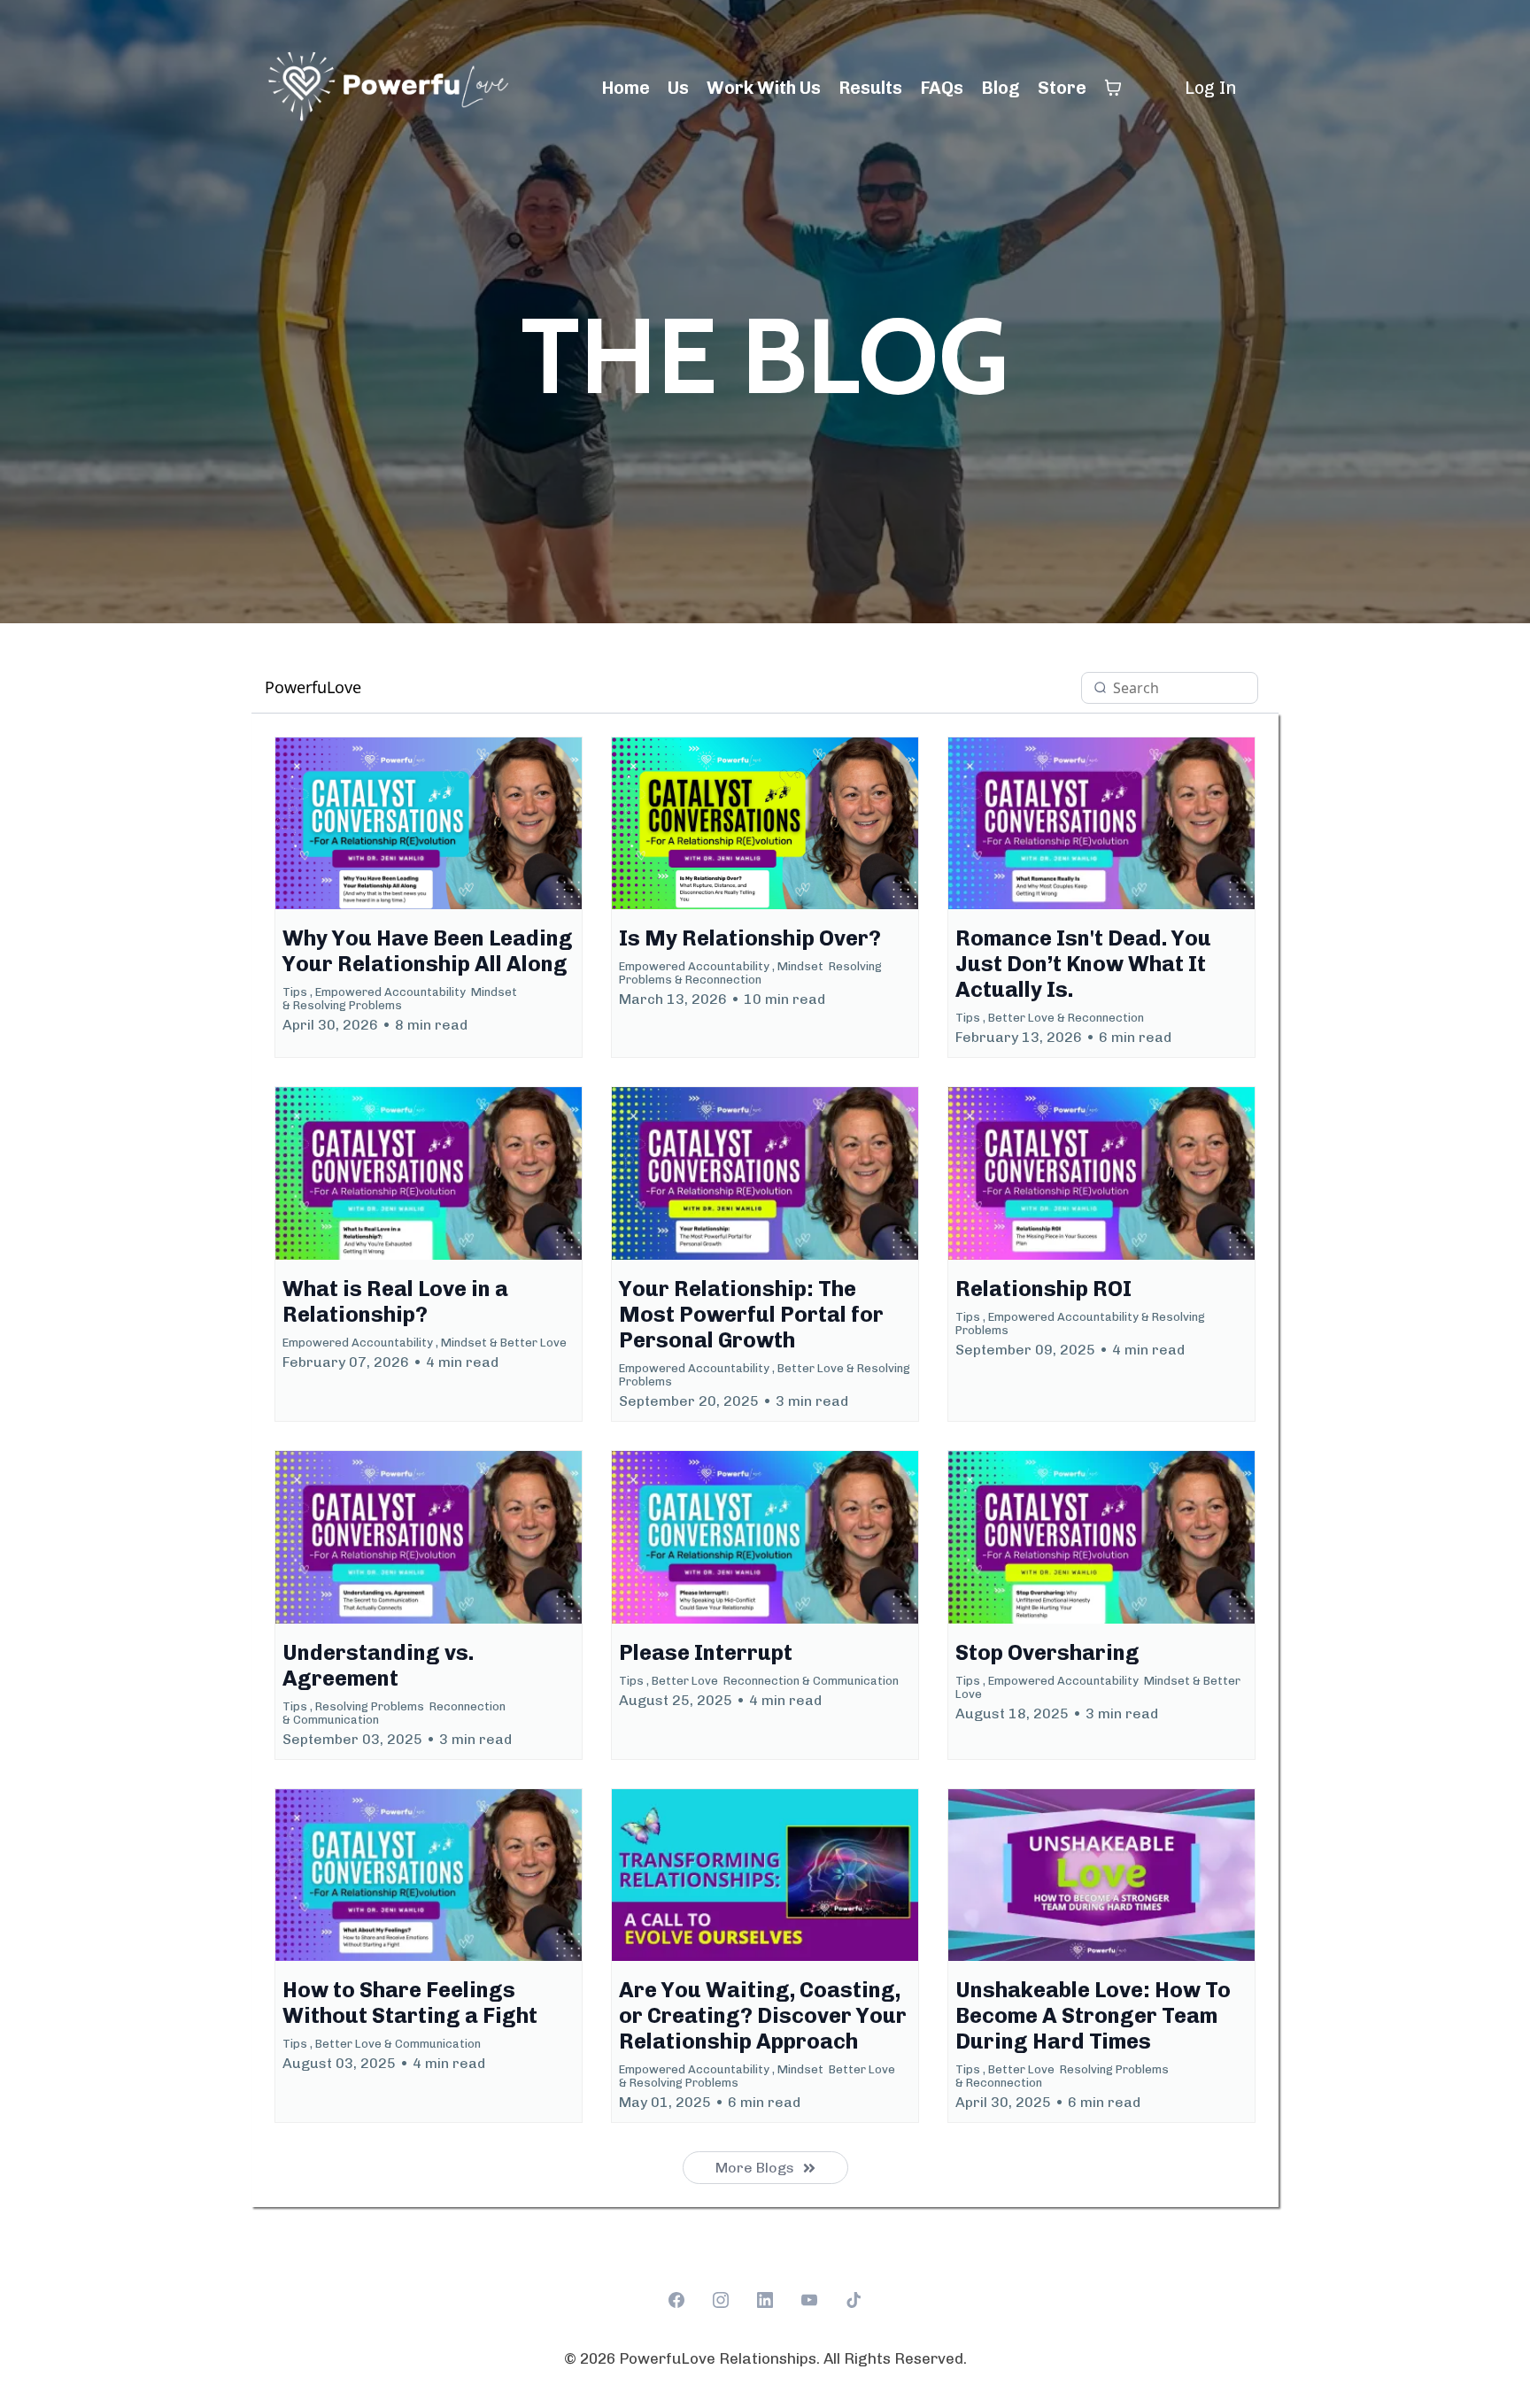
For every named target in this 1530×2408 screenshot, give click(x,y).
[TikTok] (854, 2300)
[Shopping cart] (1113, 88)
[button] (429, 898)
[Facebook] (676, 2300)
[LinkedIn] (765, 2300)
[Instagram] (721, 2300)
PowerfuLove (313, 687)
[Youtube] (809, 2300)
